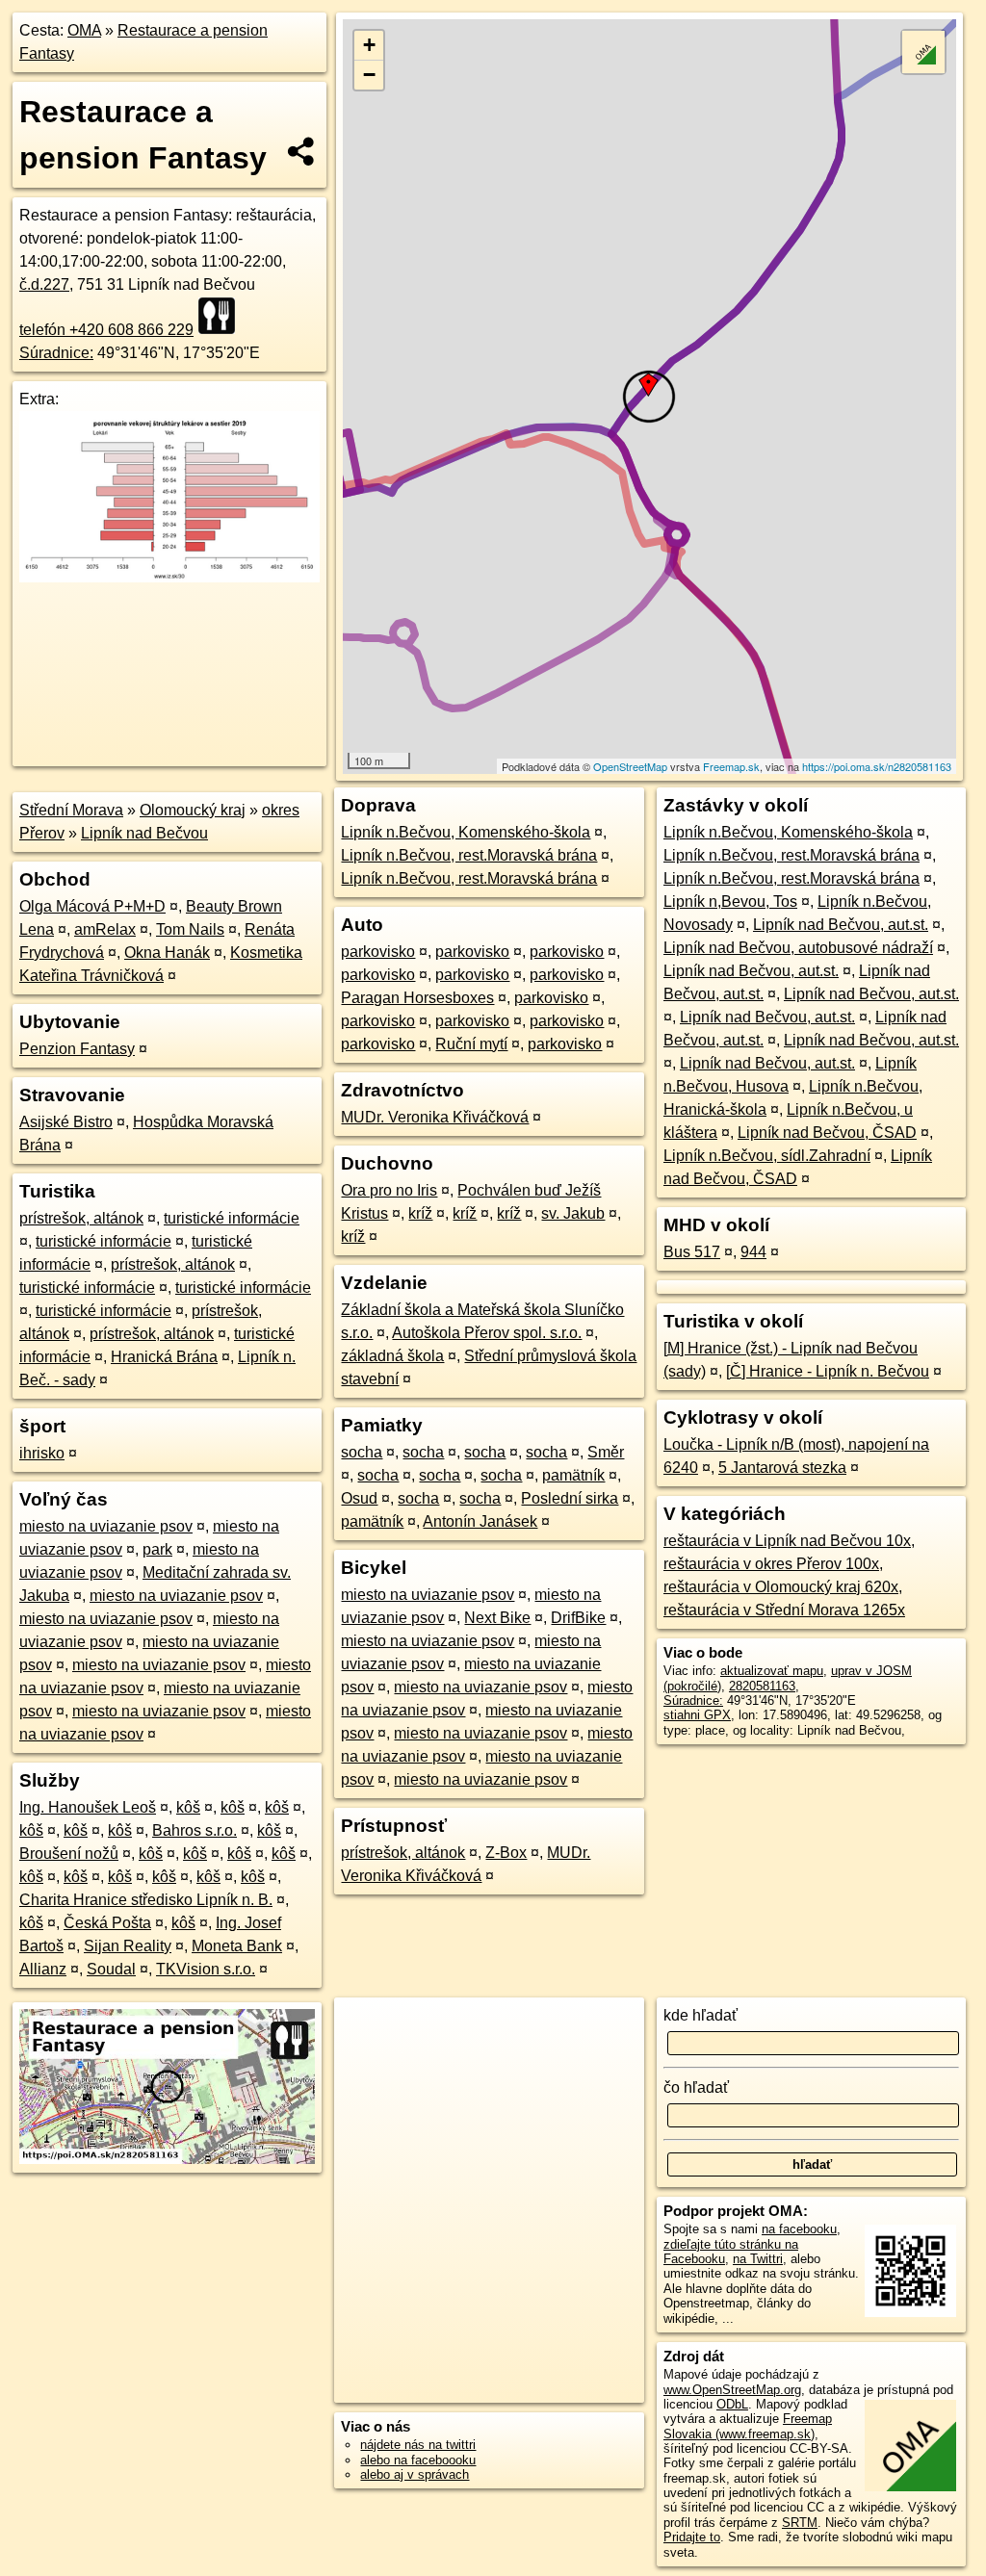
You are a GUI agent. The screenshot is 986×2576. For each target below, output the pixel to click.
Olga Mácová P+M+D (92, 906)
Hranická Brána (164, 1357)
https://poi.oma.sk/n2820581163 (877, 766)
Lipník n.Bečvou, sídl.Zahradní (767, 1156)
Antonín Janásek (480, 1521)
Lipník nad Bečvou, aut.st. (841, 925)
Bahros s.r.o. (195, 1830)
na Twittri (758, 2259)
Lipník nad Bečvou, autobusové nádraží (798, 948)
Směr (606, 1452)
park (157, 1549)
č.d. (44, 284)
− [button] (369, 75)
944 (753, 1252)
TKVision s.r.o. (206, 1969)
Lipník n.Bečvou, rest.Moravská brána (469, 855)
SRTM (800, 2523)
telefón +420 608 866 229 (106, 330)
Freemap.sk (731, 766)
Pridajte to (692, 2537)
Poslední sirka (570, 1498)
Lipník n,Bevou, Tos (730, 902)
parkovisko (378, 952)
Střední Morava (71, 810)
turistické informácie (232, 1218)
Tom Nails (190, 929)
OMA (84, 30)
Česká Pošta (107, 1923)
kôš (188, 1807)
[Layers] (923, 52)
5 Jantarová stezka (782, 1468)
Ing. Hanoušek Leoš (88, 1807)
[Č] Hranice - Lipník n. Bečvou (828, 1371)
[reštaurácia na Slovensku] (222, 316)
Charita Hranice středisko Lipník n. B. (146, 1900)
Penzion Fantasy (77, 1049)
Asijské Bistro (66, 1122)
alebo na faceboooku (418, 2460)
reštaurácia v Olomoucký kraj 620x (781, 1587)
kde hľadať (701, 2015)
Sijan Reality (128, 1946)
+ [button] (369, 45)
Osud (359, 1498)
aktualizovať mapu (772, 1671)
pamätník (573, 1475)
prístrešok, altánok (81, 1218)
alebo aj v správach (415, 2474)
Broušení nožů (69, 1854)
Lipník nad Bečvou (144, 833)
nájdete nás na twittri (418, 2445)
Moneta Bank (237, 1946)
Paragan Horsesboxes (417, 998)
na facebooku (799, 2229)
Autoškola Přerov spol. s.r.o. (487, 1333)
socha (362, 1452)
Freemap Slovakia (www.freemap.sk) (748, 2426)
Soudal (111, 1969)
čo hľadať (696, 2087)
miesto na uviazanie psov (106, 1526)
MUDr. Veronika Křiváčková (435, 1117)
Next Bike (497, 1618)
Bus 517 (692, 1252)
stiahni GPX (697, 1715)
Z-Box (506, 1853)
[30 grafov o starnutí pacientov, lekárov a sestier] (169, 577)
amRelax (105, 929)
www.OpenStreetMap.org (732, 2390)
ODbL (732, 2404)
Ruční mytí (471, 1044)
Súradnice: (56, 353)
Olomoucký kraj (193, 810)
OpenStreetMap (630, 766)
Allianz (43, 1969)
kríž (420, 1213)
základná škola (392, 1356)
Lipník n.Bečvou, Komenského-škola (466, 832)
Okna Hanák (167, 953)
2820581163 (762, 1686)
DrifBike (578, 1618)
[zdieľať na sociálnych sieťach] (302, 151)
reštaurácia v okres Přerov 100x (771, 1564)
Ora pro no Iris (389, 1190)
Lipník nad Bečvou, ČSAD (827, 1133)
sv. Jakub (573, 1213)
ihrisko (42, 1453)
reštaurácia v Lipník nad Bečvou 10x (787, 1541)
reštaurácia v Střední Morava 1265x (784, 1610)
